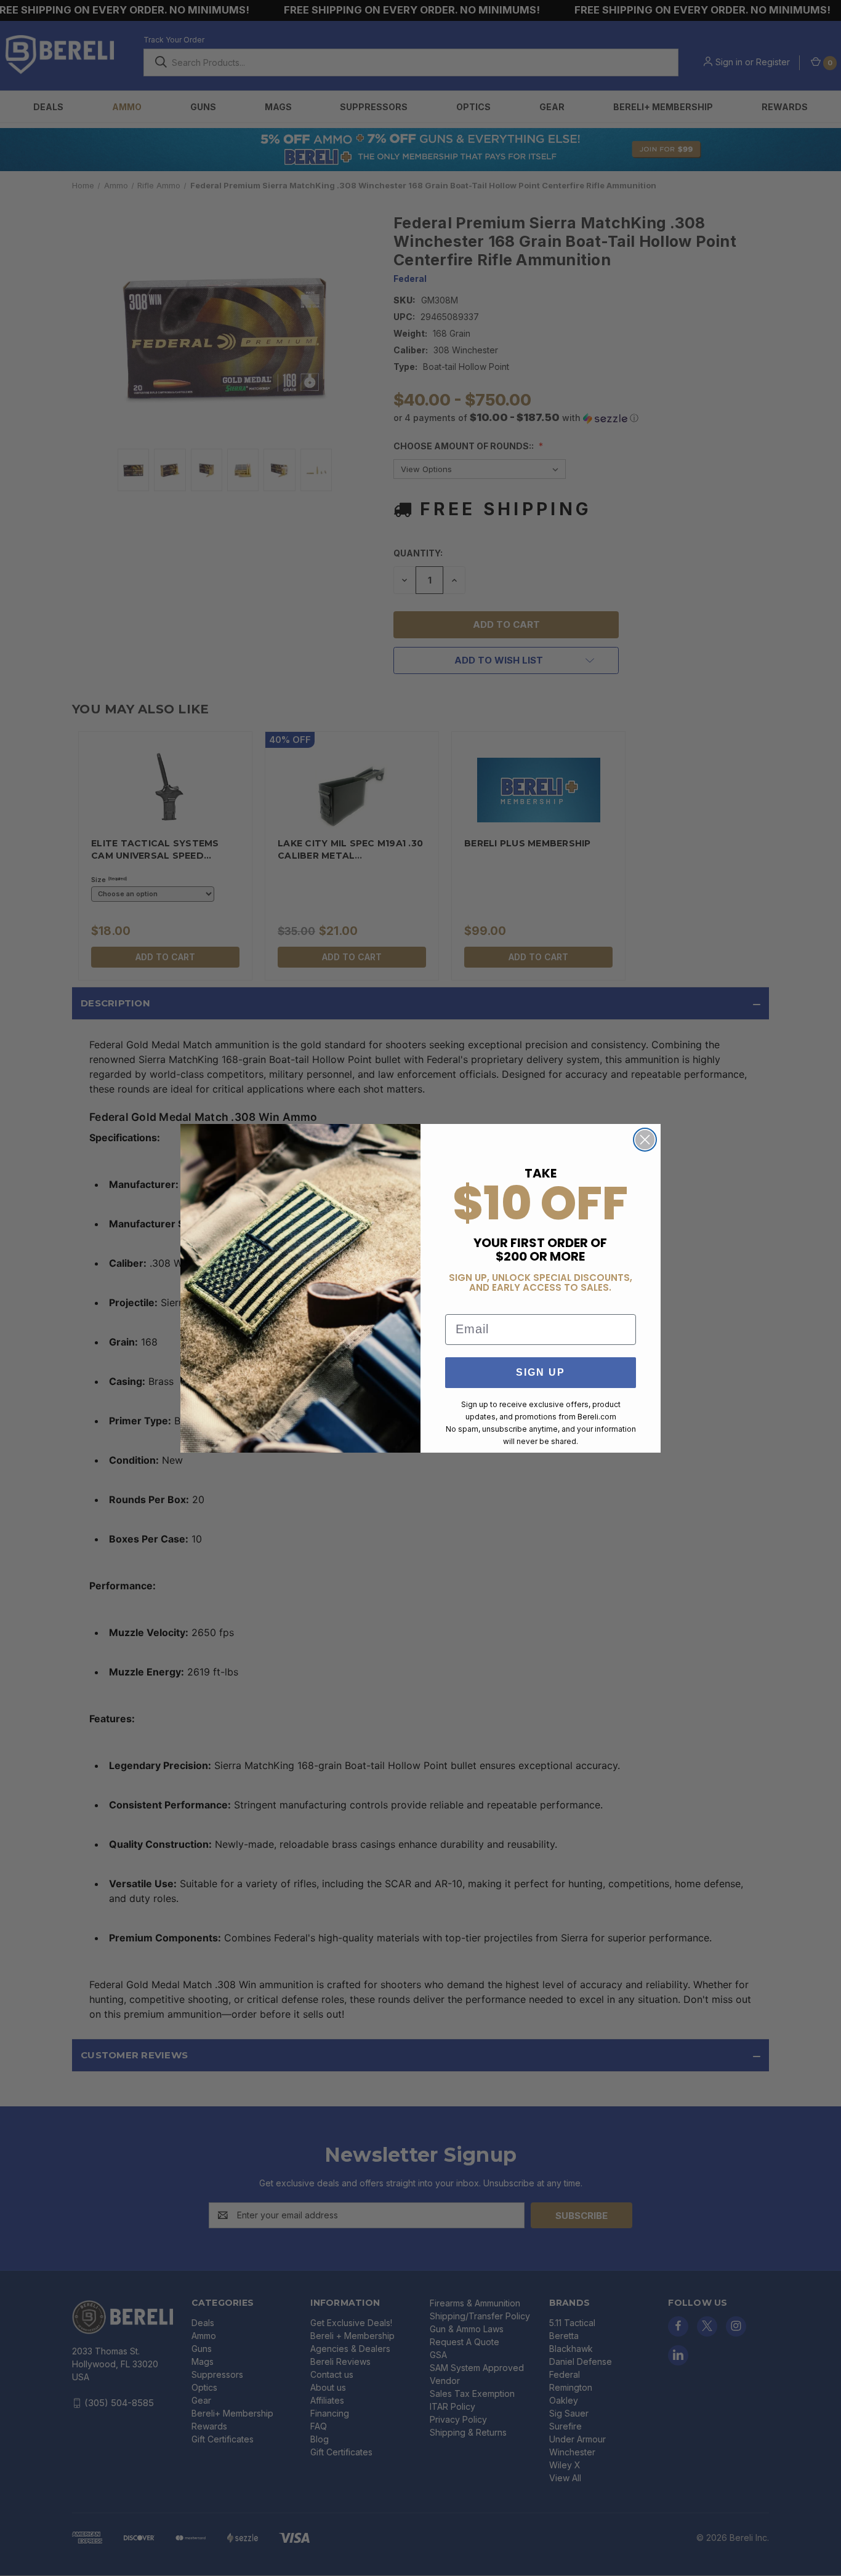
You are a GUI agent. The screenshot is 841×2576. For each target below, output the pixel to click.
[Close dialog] (645, 1140)
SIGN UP (541, 1372)
